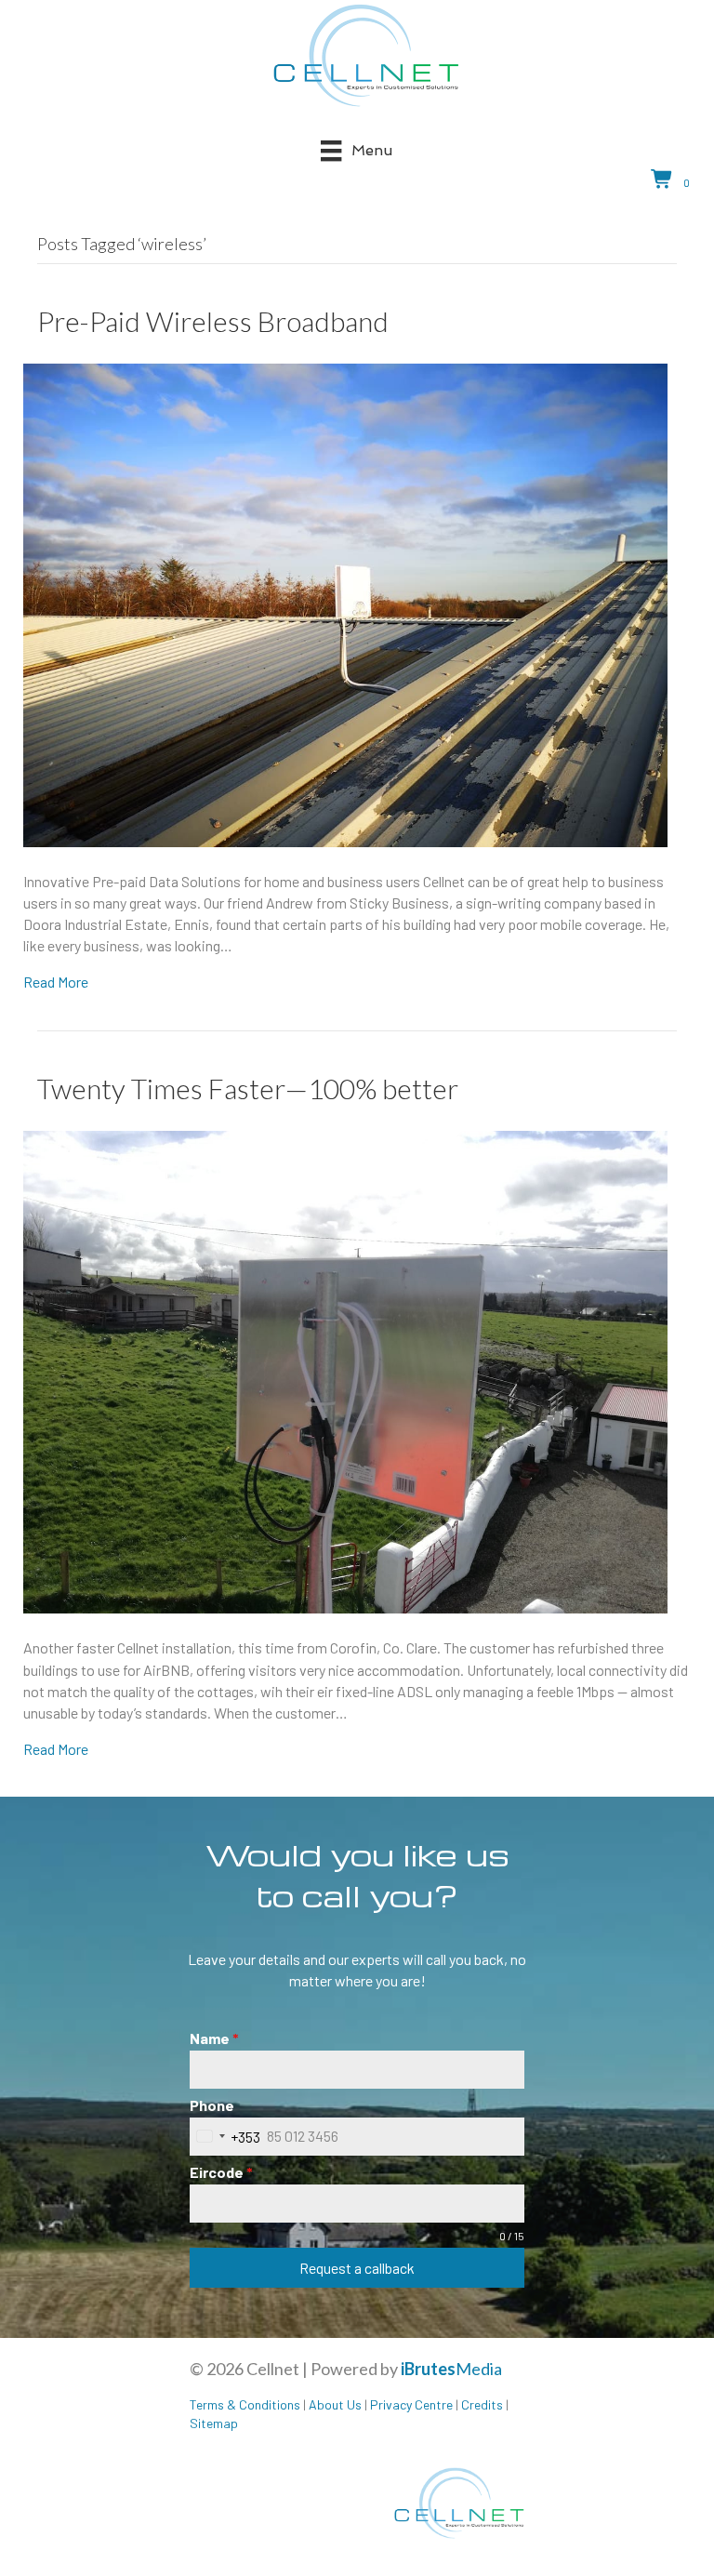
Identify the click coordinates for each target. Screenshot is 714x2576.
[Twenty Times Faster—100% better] (345, 1370)
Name (214, 2038)
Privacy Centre (411, 2404)
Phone (212, 2105)
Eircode (221, 2172)
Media (451, 2369)
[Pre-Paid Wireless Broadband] (345, 603)
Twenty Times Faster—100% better (248, 1088)
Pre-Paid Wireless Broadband (213, 321)
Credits (482, 2404)
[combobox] (225, 2137)
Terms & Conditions (245, 2404)
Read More (56, 982)
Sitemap (214, 2423)
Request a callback (357, 2268)
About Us (335, 2404)
